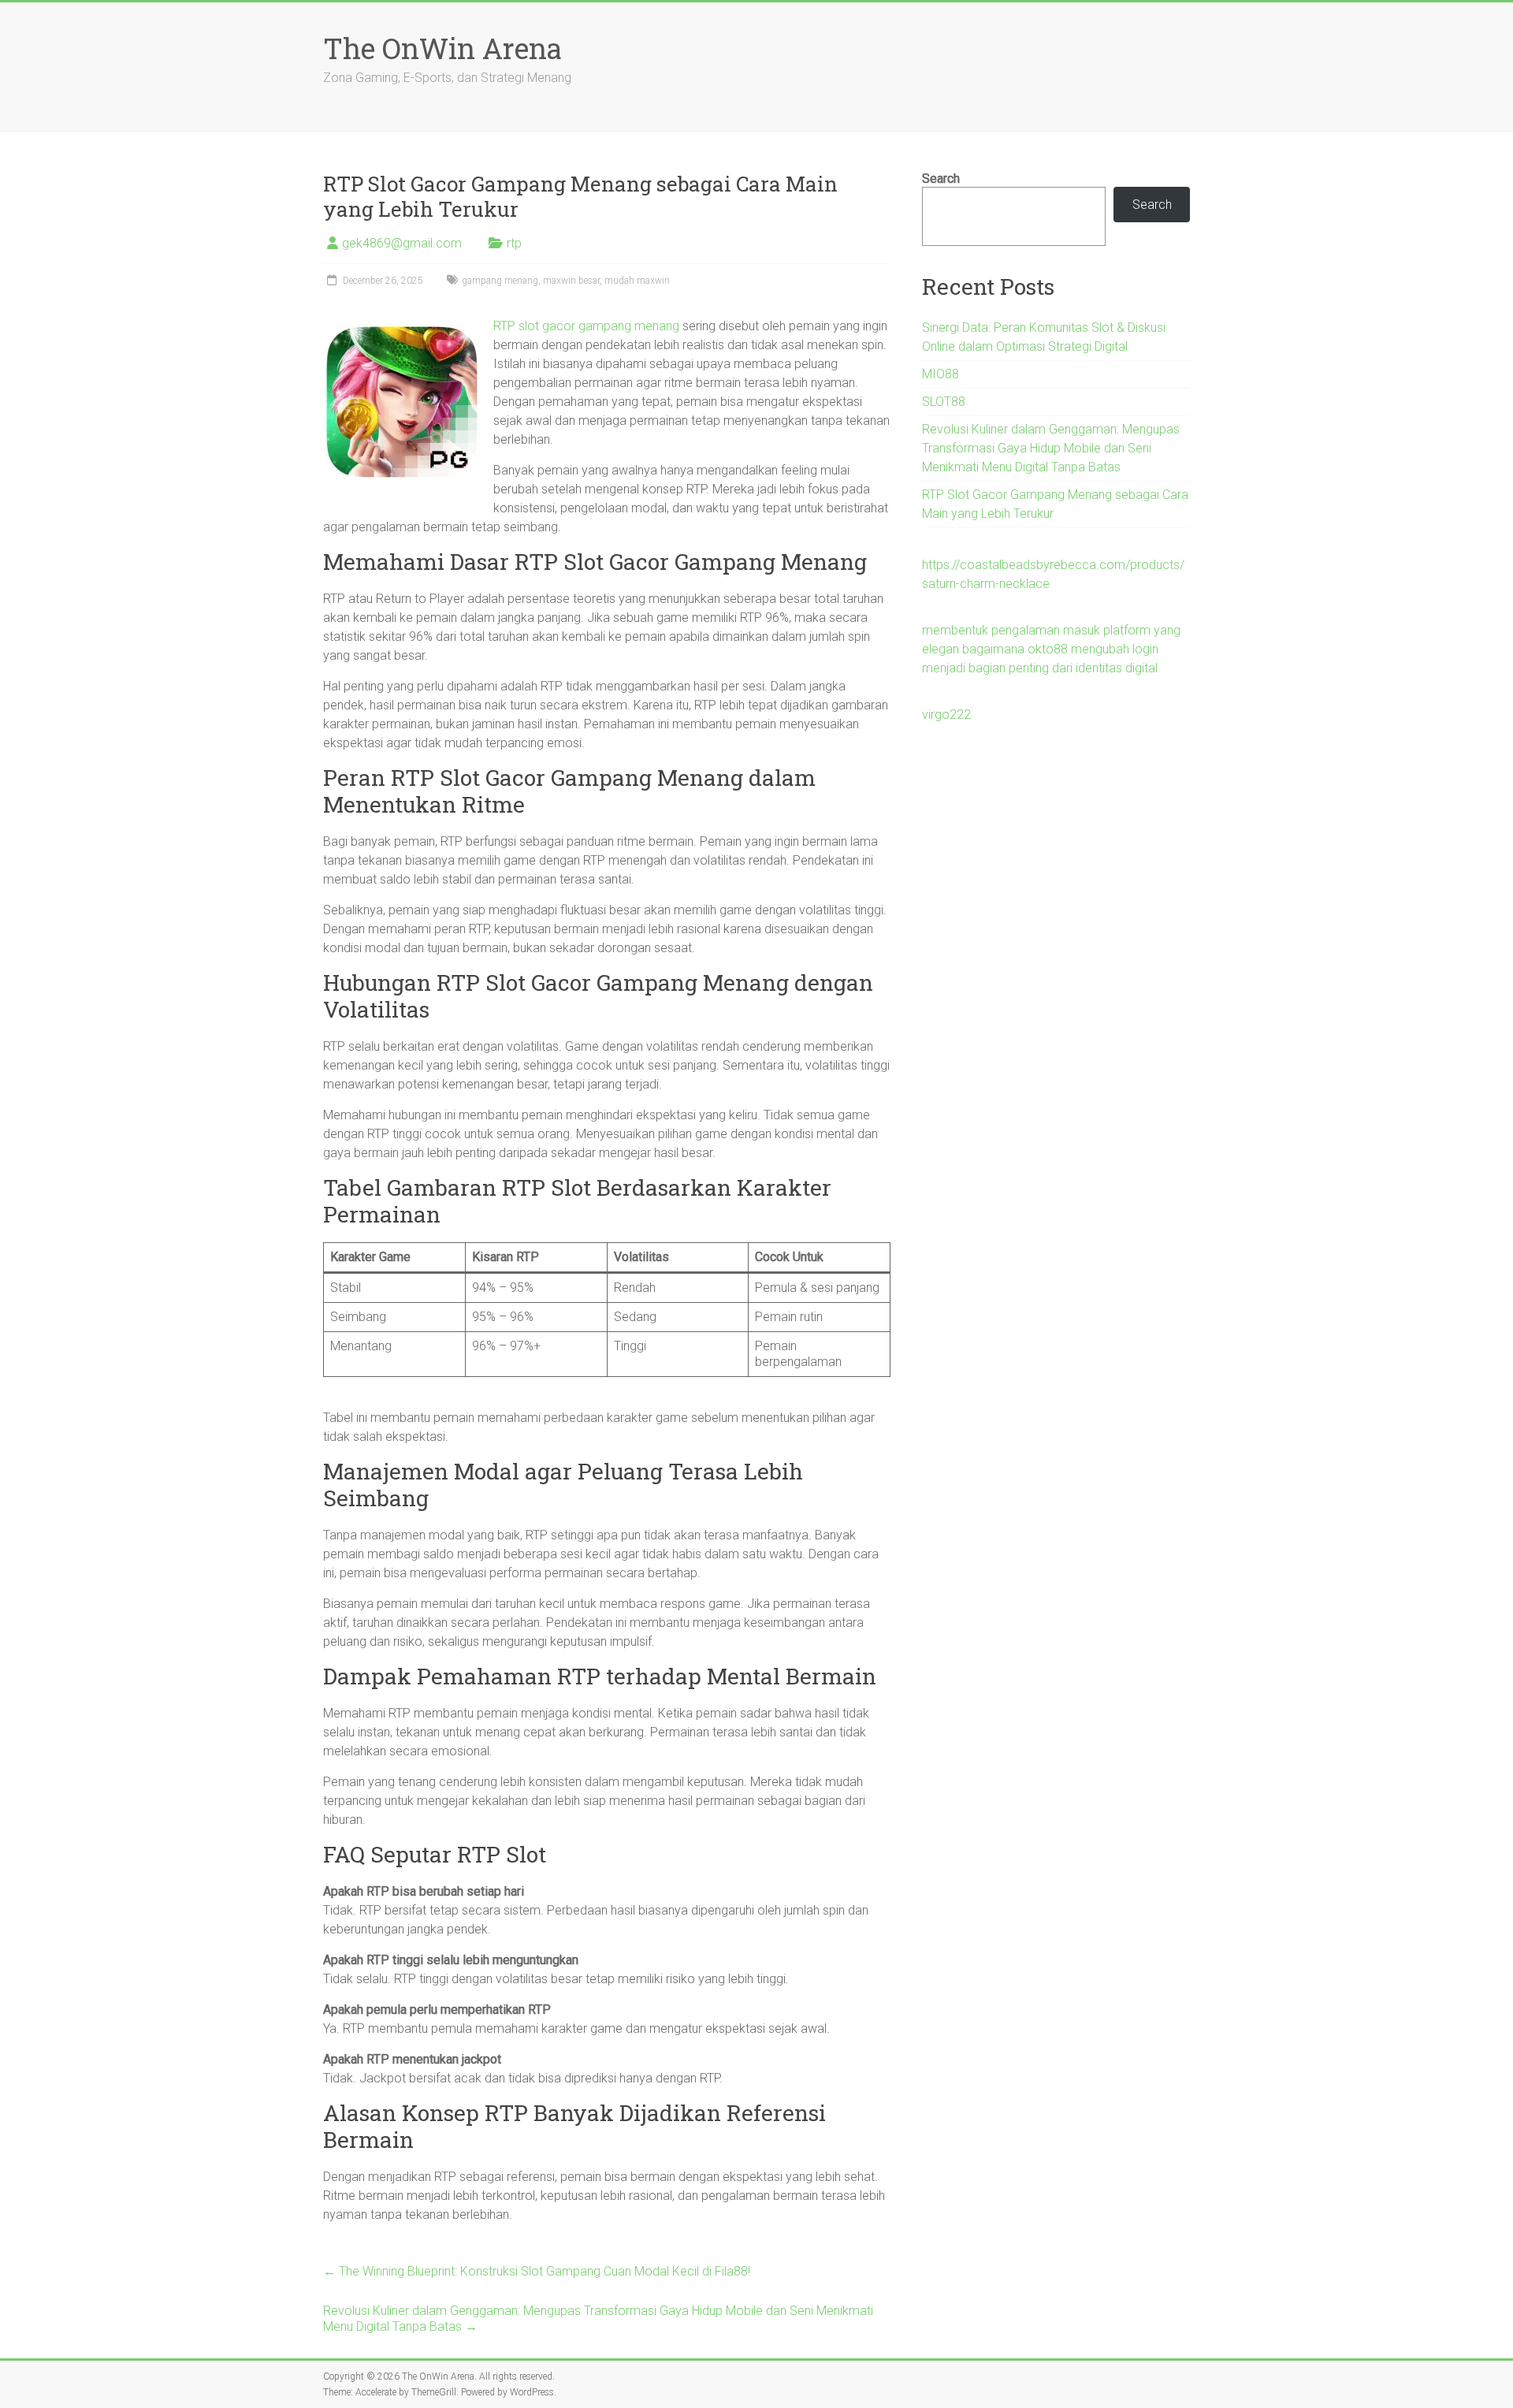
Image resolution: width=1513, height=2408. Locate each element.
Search (941, 179)
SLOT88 (944, 402)
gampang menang (500, 281)
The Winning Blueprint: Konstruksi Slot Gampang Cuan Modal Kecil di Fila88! (537, 2271)
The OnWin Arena (442, 48)
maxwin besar (571, 281)
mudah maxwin (637, 281)
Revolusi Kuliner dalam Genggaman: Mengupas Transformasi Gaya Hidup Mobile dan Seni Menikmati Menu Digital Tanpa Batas (598, 2319)
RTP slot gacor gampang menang (586, 326)
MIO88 (941, 374)
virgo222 (946, 715)
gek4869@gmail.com (402, 243)
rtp (514, 243)
